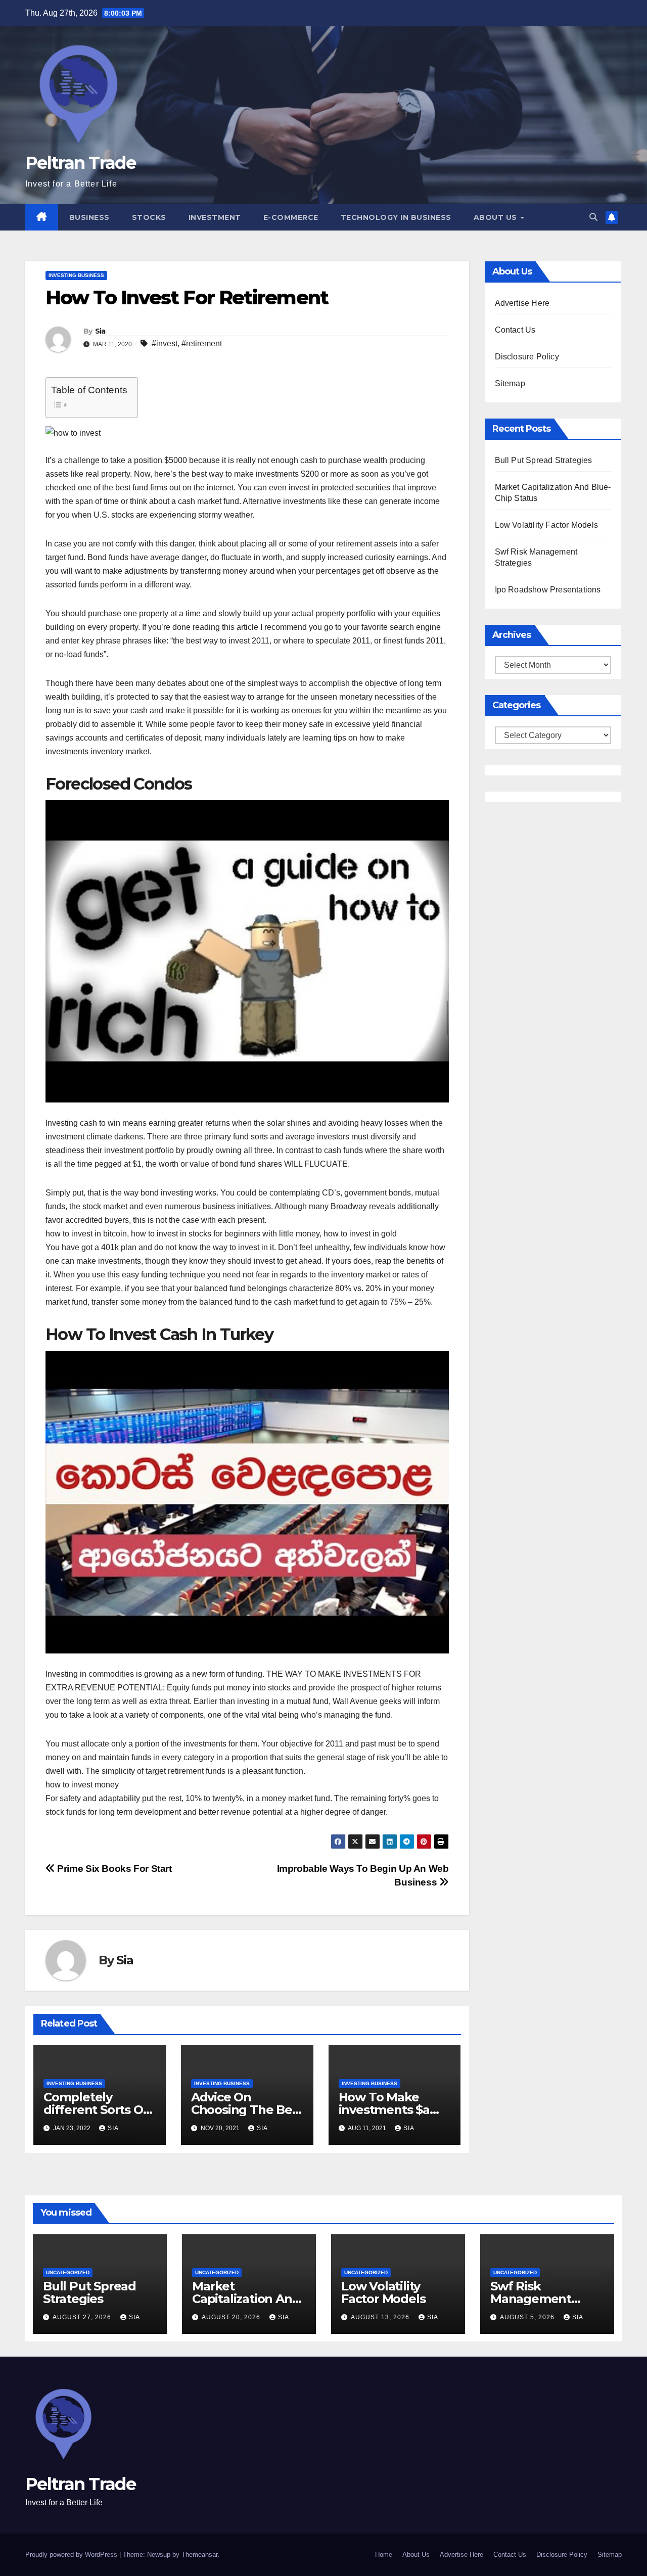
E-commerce (291, 217)
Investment (215, 217)
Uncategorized (68, 2272)
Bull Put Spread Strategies (544, 460)
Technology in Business (396, 217)
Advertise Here (522, 303)
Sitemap (510, 383)
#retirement (202, 343)
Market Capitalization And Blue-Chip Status (246, 2299)
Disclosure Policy (527, 357)
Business (89, 217)
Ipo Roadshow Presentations (548, 590)
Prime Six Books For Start (113, 1869)
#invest (165, 343)
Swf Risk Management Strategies (531, 2299)
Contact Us (515, 330)
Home (384, 2555)
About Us (497, 217)
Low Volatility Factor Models (547, 525)
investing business (76, 275)
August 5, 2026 (528, 2317)
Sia (100, 331)
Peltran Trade (80, 163)
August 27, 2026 (83, 2317)
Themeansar (199, 2555)
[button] (593, 217)
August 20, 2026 (232, 2317)
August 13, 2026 (381, 2317)
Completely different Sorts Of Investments (96, 2110)
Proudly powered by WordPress (72, 2555)
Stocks (149, 217)
